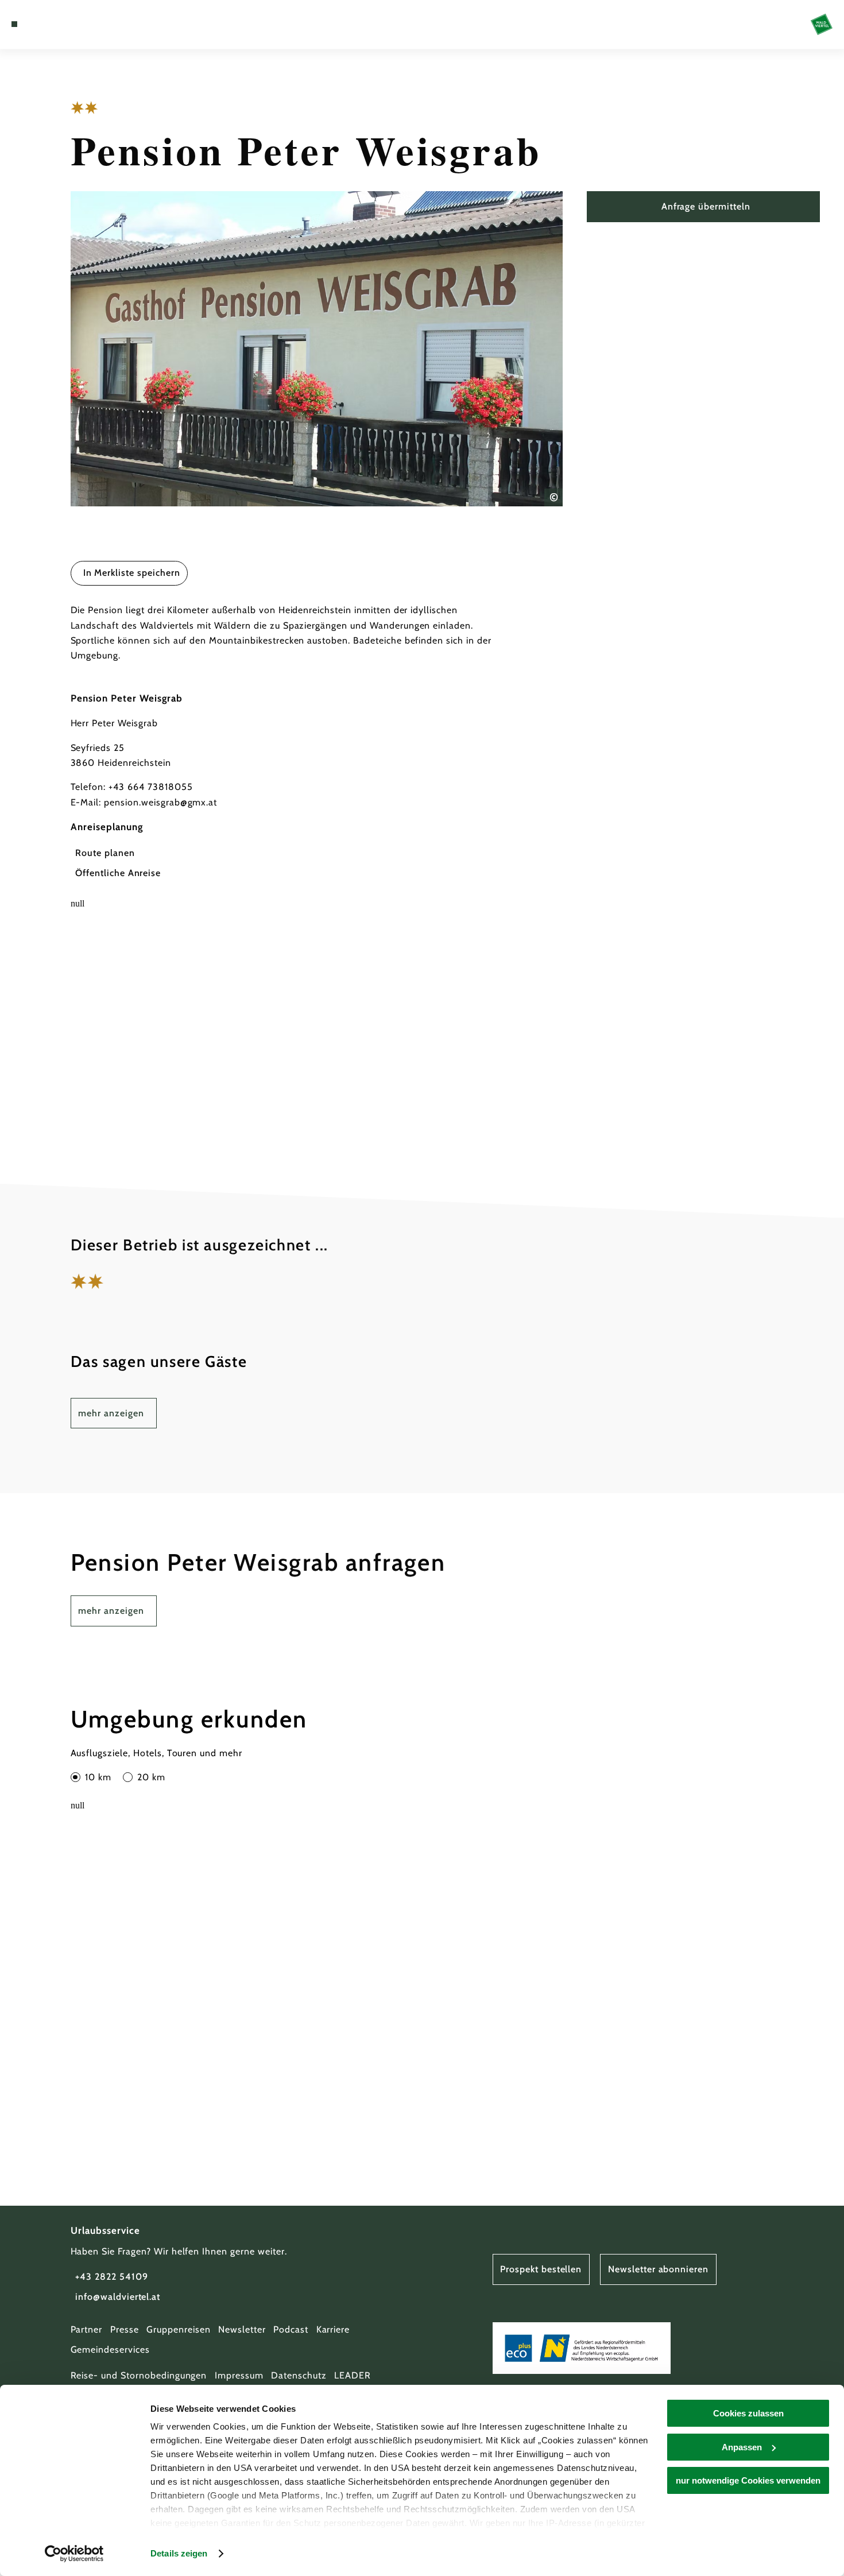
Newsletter (242, 2329)
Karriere (333, 2329)
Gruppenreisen (178, 2329)
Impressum (239, 2375)
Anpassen (742, 2447)
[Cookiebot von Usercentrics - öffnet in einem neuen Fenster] (74, 2554)
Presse (125, 2329)
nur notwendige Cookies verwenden (748, 2480)
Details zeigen (179, 2553)
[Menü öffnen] (14, 24)
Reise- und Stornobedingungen (139, 2375)
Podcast (291, 2329)
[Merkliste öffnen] (56, 24)
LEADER (353, 2375)
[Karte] (42, 24)
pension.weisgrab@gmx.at (160, 802)
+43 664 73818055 (150, 787)
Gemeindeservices (110, 2350)
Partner (87, 2329)
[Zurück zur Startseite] (822, 25)
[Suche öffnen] (71, 24)
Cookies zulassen (748, 2413)
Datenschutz (299, 2375)
